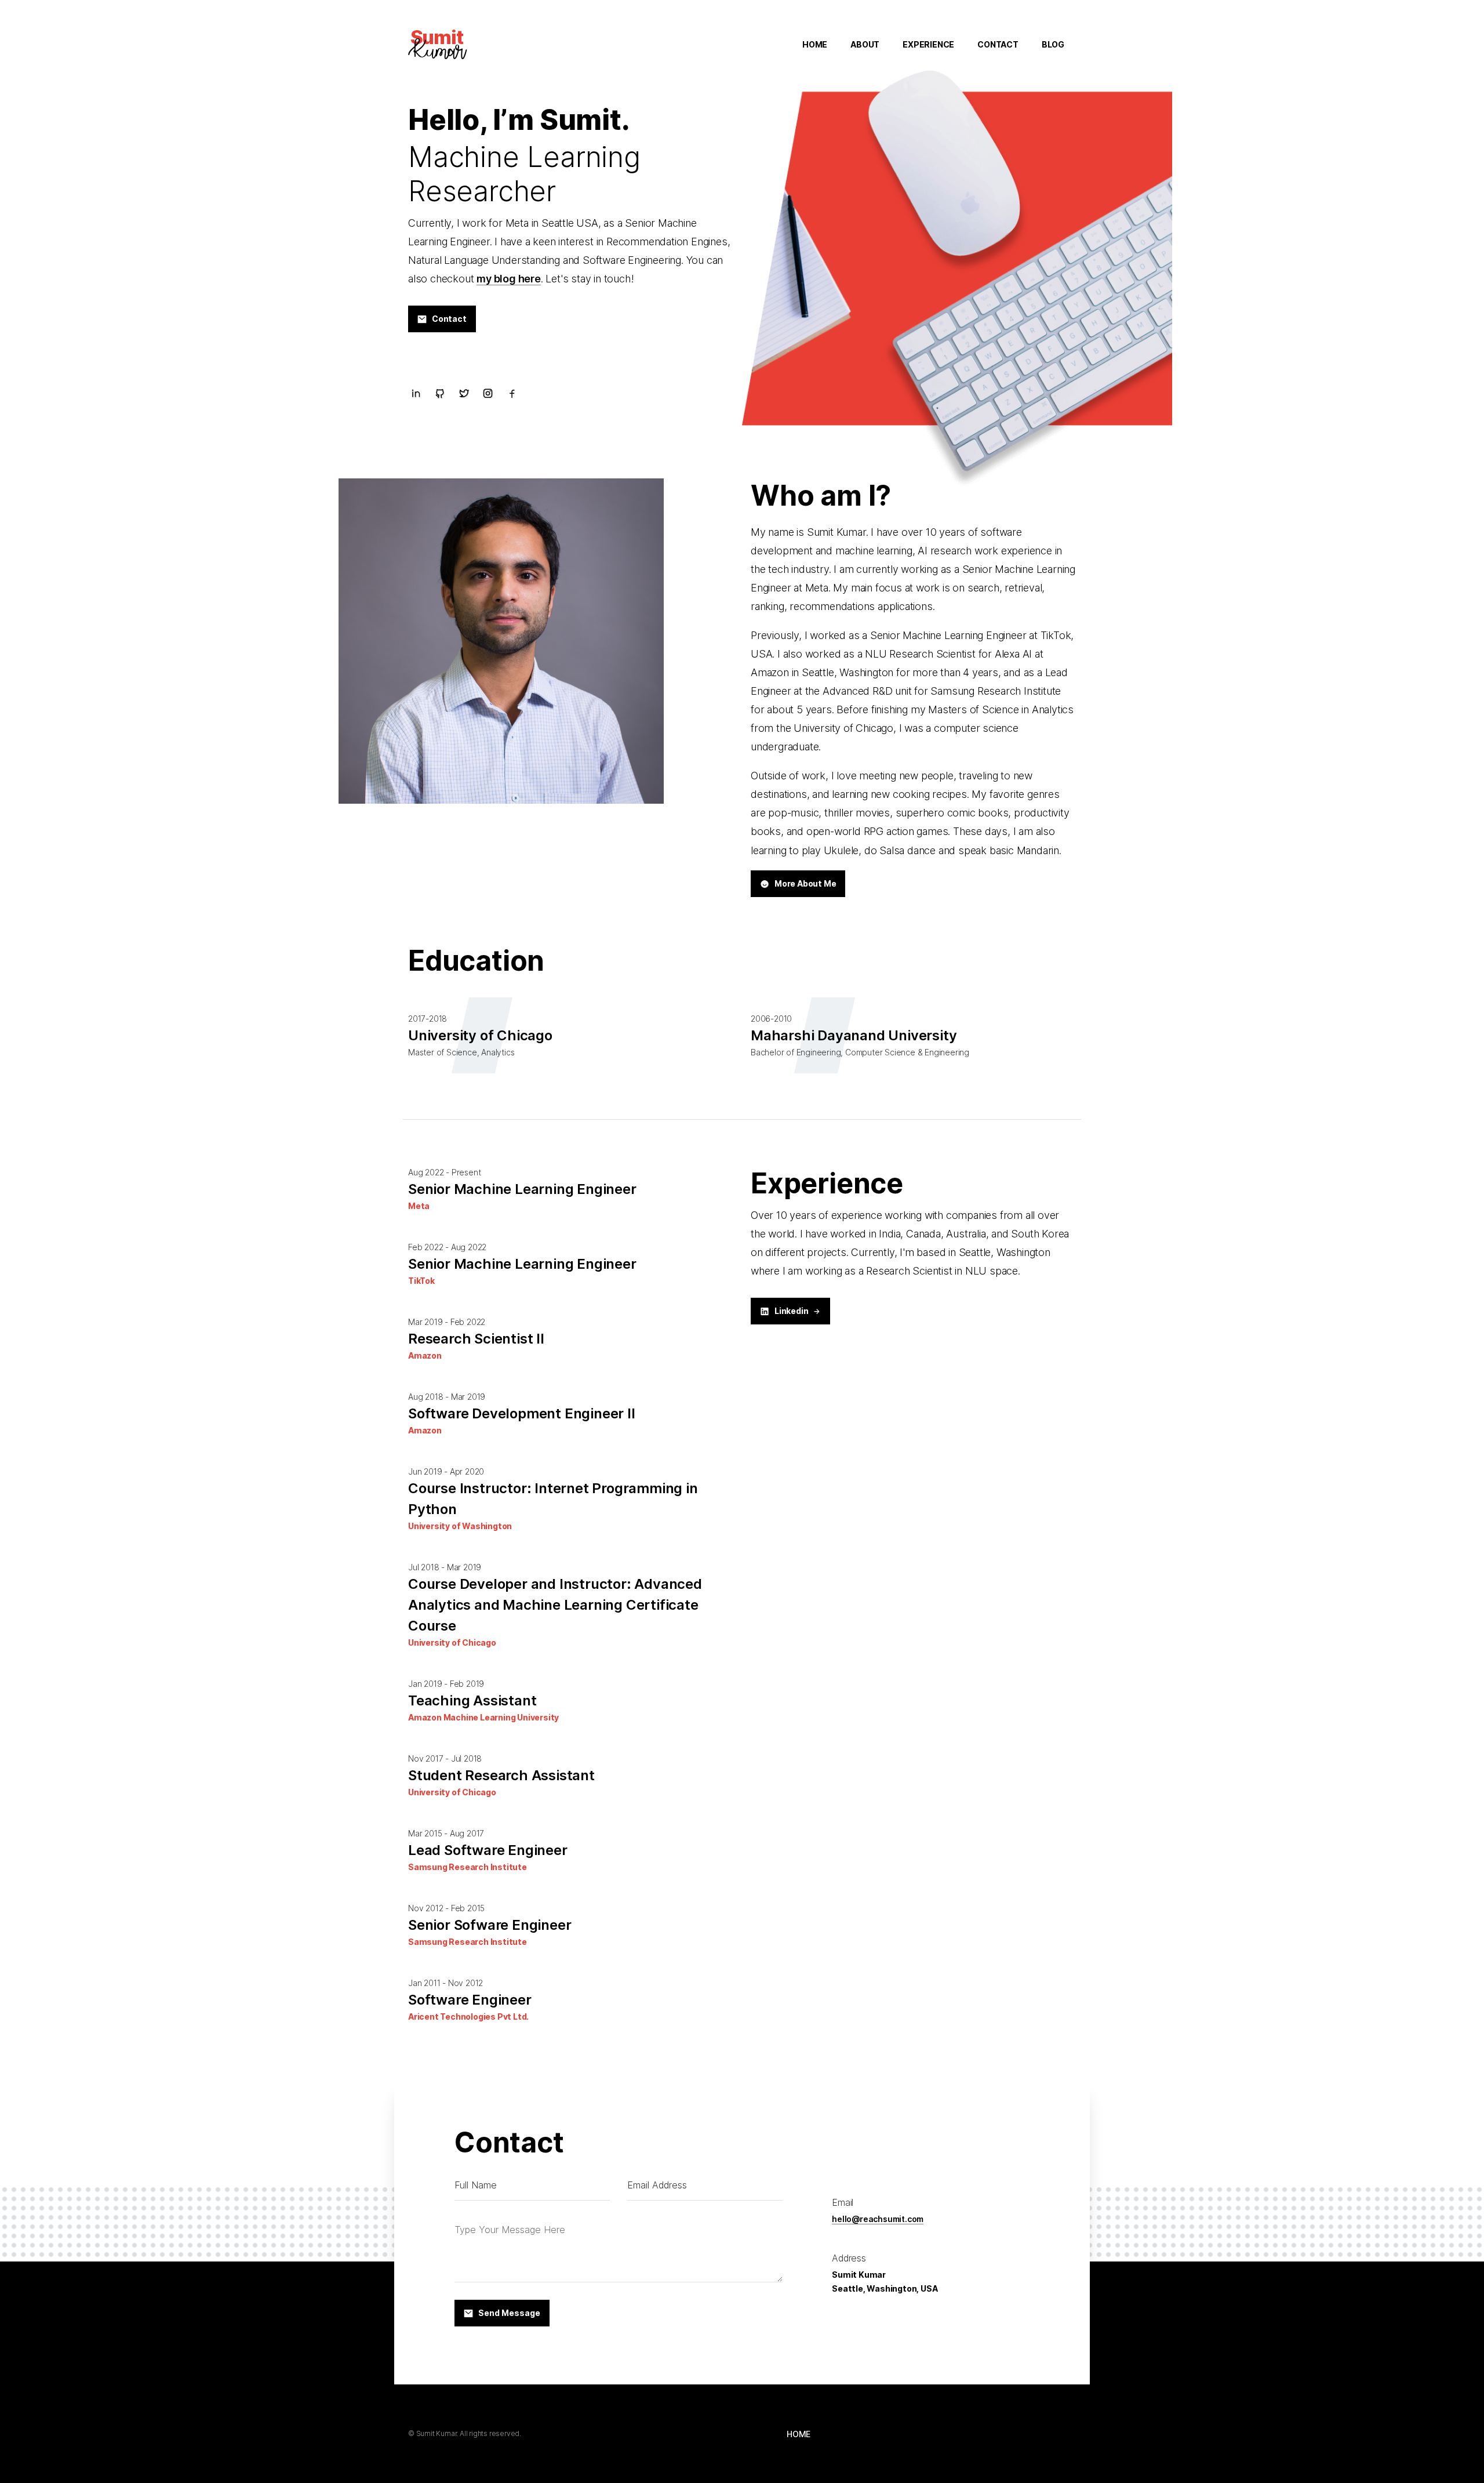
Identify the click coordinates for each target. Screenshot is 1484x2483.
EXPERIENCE (928, 44)
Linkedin (791, 1311)
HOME (815, 44)
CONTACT (998, 44)
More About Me (805, 883)
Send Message (509, 2313)
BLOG (1053, 44)
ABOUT (865, 44)
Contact (449, 319)
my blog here (509, 279)
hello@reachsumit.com (878, 2219)
